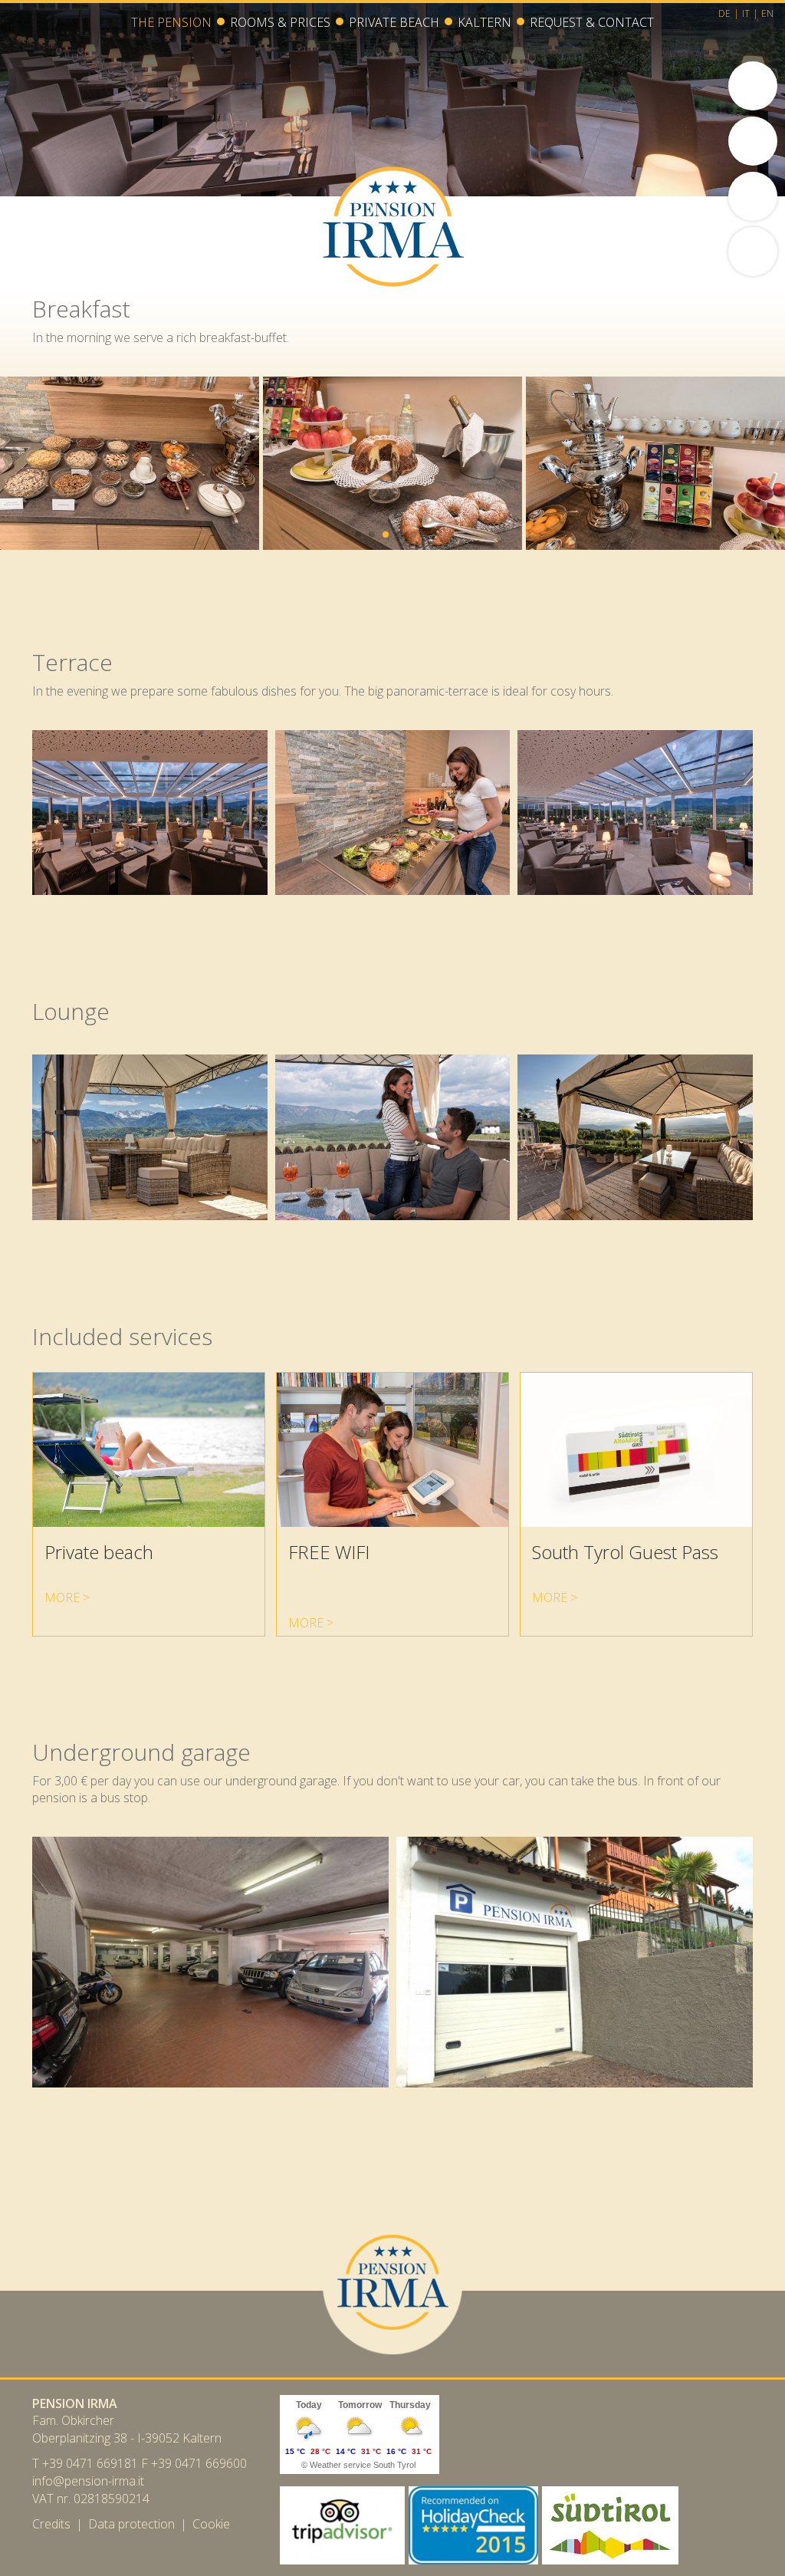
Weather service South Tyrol (363, 2465)
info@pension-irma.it (88, 2481)
